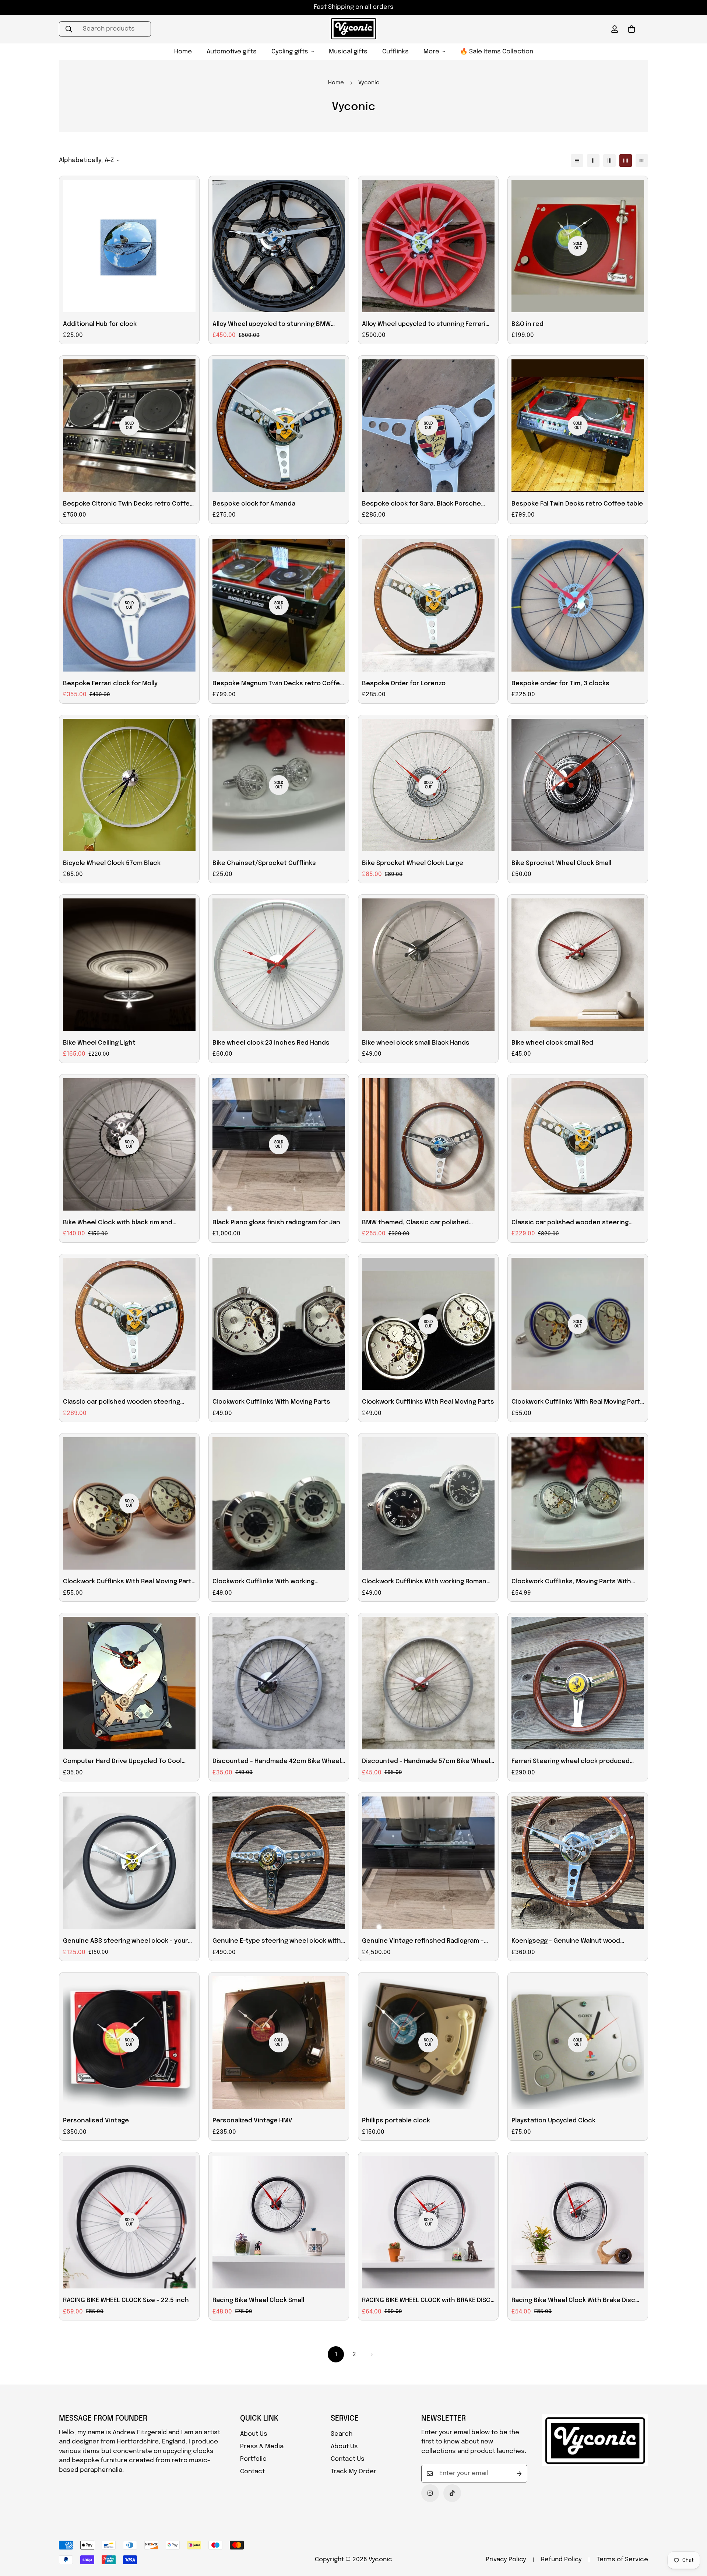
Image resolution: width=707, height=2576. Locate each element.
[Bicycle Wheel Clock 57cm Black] (129, 785)
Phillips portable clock (396, 2121)
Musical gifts (348, 52)
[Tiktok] (452, 2493)
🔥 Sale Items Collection (497, 52)
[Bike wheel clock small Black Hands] (428, 965)
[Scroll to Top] (693, 2536)
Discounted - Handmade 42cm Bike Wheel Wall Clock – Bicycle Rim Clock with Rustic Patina (277, 1762)
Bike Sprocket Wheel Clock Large (413, 863)
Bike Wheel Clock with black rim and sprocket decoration (118, 1224)
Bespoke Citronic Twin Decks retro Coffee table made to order (128, 505)
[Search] (69, 29)
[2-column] (593, 161)
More (431, 52)
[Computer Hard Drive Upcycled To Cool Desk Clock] (129, 1683)
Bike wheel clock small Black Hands (416, 1043)
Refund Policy (561, 2560)
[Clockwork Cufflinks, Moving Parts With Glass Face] (578, 1503)
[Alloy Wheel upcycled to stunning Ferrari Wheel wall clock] (428, 246)
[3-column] (609, 161)
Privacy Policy (506, 2560)
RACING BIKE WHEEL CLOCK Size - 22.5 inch (126, 2300)
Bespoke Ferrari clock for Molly (110, 684)
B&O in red (527, 324)
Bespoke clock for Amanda (254, 504)
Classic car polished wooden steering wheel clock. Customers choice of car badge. (122, 1403)
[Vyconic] (353, 29)
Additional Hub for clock (100, 324)
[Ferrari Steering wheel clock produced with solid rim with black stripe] (578, 1683)
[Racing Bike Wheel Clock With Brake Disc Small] (578, 2222)
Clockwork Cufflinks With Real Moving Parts (428, 1402)
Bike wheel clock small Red (552, 1043)
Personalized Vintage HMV (252, 2121)
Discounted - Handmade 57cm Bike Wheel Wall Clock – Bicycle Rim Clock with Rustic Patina (426, 1762)
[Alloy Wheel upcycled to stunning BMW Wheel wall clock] (279, 246)
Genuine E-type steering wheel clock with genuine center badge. (277, 1942)
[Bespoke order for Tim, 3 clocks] (578, 605)
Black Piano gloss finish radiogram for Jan (276, 1223)
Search (342, 2434)
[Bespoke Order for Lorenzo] (428, 605)
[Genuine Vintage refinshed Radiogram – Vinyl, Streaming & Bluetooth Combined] (428, 1863)
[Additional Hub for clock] (129, 246)
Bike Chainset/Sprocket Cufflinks (264, 863)
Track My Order (353, 2472)
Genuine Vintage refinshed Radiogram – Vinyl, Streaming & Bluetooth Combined (423, 1942)
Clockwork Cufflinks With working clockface (263, 1583)
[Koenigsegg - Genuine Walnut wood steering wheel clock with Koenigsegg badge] (578, 1863)
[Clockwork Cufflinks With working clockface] (279, 1503)
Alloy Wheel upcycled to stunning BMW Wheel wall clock (272, 325)
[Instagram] (430, 2493)
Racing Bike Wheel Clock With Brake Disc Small (573, 2301)
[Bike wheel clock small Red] (578, 965)
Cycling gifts (290, 52)
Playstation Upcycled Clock (553, 2121)
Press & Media (262, 2447)
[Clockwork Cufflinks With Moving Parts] (279, 1324)
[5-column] (642, 161)
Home (183, 52)
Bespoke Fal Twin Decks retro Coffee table (577, 504)
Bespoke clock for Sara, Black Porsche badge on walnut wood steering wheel (421, 505)
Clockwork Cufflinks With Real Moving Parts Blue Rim (578, 1403)
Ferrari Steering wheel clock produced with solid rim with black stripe (571, 1762)
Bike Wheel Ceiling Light (99, 1043)
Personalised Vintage (96, 2121)
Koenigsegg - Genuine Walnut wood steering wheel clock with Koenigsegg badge (570, 1942)
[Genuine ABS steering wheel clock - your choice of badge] (129, 1863)
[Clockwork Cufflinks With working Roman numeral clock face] (428, 1503)
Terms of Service (622, 2560)
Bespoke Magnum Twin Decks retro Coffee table (278, 685)
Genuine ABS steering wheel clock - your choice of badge (125, 1942)
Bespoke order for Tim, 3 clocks (560, 684)
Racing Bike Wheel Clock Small (258, 2300)
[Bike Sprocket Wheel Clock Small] (578, 785)
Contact (252, 2472)
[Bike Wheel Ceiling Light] (129, 965)
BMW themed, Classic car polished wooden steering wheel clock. (415, 1224)
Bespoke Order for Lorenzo (404, 684)
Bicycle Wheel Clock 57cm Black (112, 863)
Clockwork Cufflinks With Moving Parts (271, 1402)
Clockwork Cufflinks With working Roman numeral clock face (424, 1583)
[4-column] (626, 161)
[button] (632, 29)
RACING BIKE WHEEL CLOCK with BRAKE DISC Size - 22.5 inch (426, 2301)
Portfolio (253, 2459)
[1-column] (577, 161)
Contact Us (348, 2459)
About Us (254, 2434)
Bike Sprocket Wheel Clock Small (561, 863)
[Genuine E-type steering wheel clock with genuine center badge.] (279, 1863)
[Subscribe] (519, 2474)
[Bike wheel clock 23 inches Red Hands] (279, 965)
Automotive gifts (232, 52)
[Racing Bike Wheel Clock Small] (279, 2222)
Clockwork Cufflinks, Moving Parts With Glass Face (571, 1583)
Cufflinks (395, 52)
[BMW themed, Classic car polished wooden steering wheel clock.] (428, 1144)
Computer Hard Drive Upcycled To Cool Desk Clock (122, 1762)
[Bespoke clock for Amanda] (279, 426)
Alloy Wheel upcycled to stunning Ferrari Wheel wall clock (424, 325)
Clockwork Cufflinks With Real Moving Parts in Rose (129, 1583)
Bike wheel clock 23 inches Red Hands (271, 1043)
